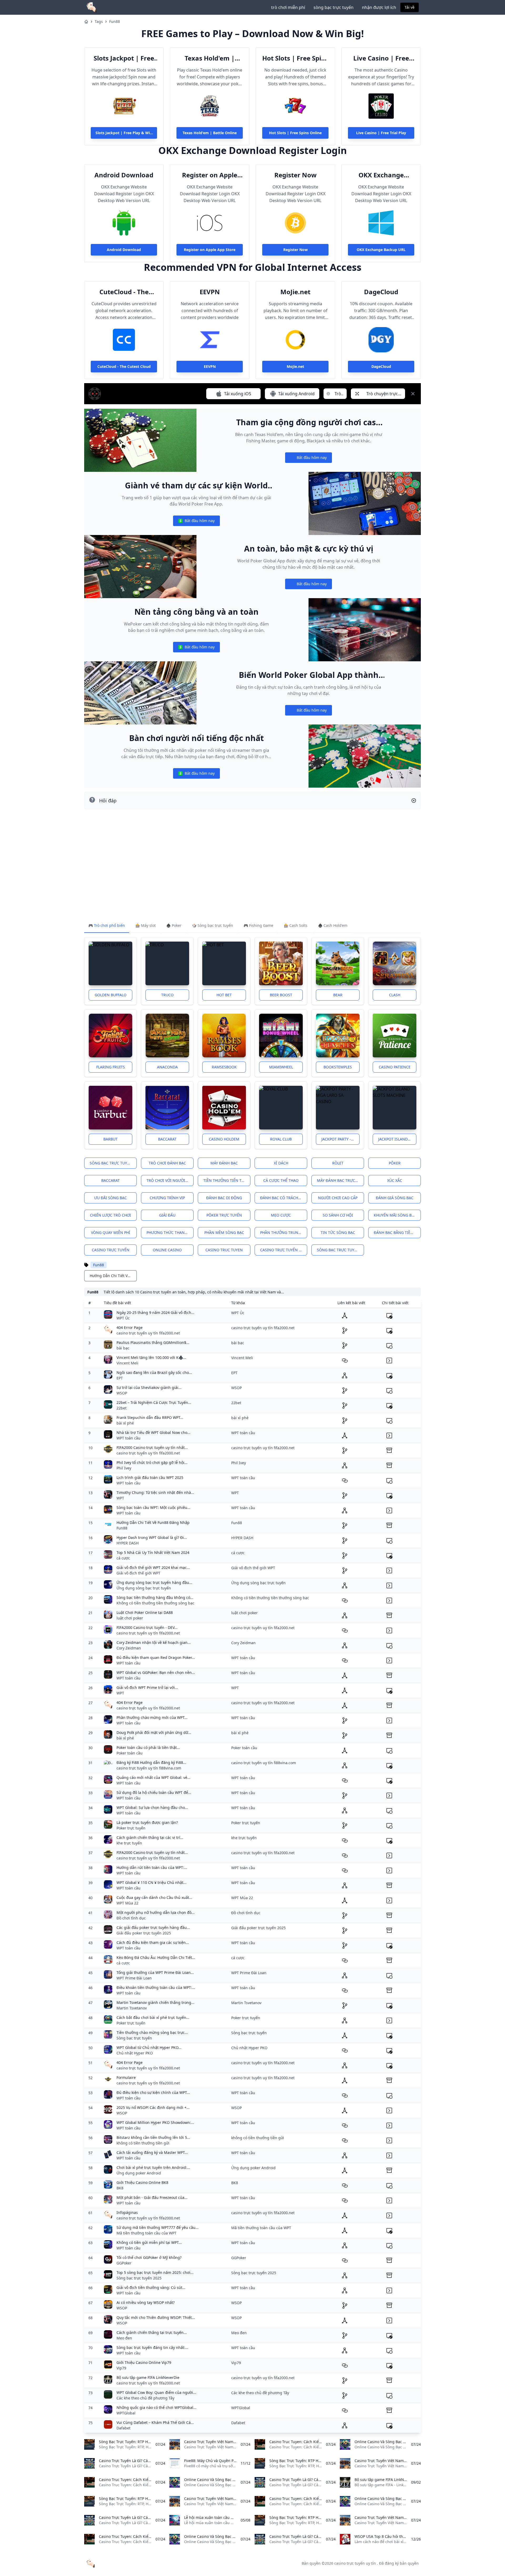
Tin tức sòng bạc (338, 1232)
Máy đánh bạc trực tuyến (340, 1180)
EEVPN (210, 292)
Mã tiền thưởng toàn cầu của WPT (147, 2233)
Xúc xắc (395, 1180)
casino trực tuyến (111, 1250)
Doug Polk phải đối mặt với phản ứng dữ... (154, 1732)
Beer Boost (281, 995)
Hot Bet (224, 995)
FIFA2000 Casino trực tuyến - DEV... (147, 1627)
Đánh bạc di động (224, 1198)
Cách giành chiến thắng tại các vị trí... (150, 1837)
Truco (167, 995)
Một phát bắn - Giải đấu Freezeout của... (152, 2197)
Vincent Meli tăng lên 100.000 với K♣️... (151, 1357)
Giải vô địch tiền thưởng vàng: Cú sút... (151, 2287)
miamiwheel (281, 1067)
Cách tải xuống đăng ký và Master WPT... (152, 2152)
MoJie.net (295, 292)
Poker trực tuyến (131, 1828)
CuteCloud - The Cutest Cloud (124, 292)
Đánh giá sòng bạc (395, 1198)
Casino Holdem (224, 1139)
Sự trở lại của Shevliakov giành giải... (149, 1387)
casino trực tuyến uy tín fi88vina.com (149, 1768)
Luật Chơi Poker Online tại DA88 (145, 1612)
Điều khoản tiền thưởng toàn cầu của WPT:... (156, 1987)
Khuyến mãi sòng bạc (395, 1215)
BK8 (120, 2188)
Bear (338, 995)
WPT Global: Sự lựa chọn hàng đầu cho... (152, 1807)
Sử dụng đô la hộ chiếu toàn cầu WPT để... (154, 1792)
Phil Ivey (124, 1468)
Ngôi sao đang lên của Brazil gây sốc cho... (154, 1372)
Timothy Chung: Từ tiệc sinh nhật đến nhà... (155, 1492)
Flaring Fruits (111, 1067)
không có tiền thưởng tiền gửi (143, 2143)
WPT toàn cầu (128, 1438)
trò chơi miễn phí (288, 7)
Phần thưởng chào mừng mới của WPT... (152, 1717)
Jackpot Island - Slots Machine (397, 1139)
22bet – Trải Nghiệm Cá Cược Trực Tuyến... (154, 1402)
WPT (120, 1498)
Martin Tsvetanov (132, 2008)
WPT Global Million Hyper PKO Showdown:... (155, 2122)
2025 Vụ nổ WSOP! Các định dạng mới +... (153, 2107)
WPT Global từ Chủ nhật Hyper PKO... (149, 2047)
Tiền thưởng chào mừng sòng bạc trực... (152, 2032)
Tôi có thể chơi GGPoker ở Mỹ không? (149, 2257)
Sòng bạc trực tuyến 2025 (139, 2278)
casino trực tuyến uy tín (355, 2563)
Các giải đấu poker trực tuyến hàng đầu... (153, 1927)
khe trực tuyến (129, 1843)
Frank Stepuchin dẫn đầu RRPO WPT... (150, 1417)
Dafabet (123, 2428)
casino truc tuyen (224, 1250)
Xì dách (281, 1163)
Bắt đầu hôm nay (308, 459)
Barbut (110, 1139)
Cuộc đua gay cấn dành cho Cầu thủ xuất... (154, 1897)
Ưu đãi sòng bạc (110, 1198)
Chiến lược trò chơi (110, 1215)
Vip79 (121, 2368)
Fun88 (115, 21)
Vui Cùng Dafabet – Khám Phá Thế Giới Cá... (155, 2422)
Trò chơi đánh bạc (167, 1163)
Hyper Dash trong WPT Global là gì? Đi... (152, 1537)
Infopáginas (127, 2212)
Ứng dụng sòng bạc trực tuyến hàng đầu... (154, 1582)
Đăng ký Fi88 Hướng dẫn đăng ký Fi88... (151, 1762)
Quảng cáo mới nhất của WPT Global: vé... (153, 1777)
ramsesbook (224, 1067)
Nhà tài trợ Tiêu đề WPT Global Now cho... (153, 1432)
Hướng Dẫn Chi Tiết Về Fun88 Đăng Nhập (153, 1522)
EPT (120, 1378)
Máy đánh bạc (224, 1163)
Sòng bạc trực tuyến (111, 1163)
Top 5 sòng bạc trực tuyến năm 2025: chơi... (155, 2272)
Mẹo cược (281, 1215)
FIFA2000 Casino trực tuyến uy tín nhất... (152, 1447)
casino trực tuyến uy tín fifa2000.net (148, 1333)
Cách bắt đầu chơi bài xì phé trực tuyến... (153, 2017)
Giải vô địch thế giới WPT (138, 1573)
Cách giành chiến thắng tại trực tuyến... (152, 2332)
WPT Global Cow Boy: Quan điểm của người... (156, 2392)
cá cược (123, 1558)
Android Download (124, 175)
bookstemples (338, 1067)
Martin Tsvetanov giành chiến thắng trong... (155, 2002)
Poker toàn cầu (130, 1753)
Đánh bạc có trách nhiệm (284, 1198)
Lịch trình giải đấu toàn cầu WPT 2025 (150, 1477)
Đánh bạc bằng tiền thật (397, 1232)
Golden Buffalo (111, 995)
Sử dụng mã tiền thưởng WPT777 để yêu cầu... (158, 2227)
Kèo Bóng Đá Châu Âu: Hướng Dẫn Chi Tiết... (156, 1957)
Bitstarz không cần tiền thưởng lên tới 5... (153, 2137)
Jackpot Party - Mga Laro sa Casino (340, 1139)
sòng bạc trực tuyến (334, 7)
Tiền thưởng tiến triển (227, 1180)
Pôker (395, 1163)
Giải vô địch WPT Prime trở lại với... (147, 1687)
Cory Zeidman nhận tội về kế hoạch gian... (154, 1642)
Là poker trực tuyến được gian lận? (147, 1822)
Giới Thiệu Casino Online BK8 (142, 2182)
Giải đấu (167, 1215)
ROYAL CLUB (281, 1139)
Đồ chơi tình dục (131, 1918)
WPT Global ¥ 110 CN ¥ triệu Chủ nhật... (151, 1882)
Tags (99, 21)
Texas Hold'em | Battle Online (210, 58)
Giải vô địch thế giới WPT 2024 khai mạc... (153, 1567)
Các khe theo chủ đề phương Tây (145, 2398)
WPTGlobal (126, 2413)
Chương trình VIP (167, 1198)
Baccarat (167, 1139)
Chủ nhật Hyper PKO (135, 2053)
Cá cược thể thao (281, 1180)
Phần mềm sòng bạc (224, 1232)
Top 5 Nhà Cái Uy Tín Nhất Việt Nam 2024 (153, 1552)
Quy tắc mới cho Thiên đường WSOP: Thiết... (156, 2317)
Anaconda (167, 1067)
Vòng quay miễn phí (111, 1232)
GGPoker (124, 2263)
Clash (395, 995)
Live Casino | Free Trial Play (381, 58)
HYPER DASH (128, 1543)
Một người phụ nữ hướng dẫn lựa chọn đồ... (156, 1912)
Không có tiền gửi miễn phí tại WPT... (149, 2242)
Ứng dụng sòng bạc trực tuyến (144, 1588)
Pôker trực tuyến (224, 1215)
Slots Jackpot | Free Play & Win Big (124, 58)
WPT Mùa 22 (127, 1903)
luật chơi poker (130, 1618)
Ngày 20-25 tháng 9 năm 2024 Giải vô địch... (155, 1312)
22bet (122, 1408)
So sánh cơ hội (338, 1215)
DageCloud (381, 292)
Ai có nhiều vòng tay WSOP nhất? (146, 2302)
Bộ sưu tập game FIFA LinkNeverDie (148, 2377)
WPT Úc (123, 1318)
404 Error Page (130, 1327)
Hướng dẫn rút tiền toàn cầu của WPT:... (152, 1867)
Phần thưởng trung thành (284, 1232)
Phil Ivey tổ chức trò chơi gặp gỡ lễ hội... (152, 1462)
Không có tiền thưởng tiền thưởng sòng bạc (155, 1603)
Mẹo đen (124, 2338)
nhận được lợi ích (379, 7)
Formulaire (126, 2077)
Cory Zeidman (129, 1648)
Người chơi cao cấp (338, 1198)
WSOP (122, 1393)
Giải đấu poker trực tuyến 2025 (144, 1933)
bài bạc (123, 1348)
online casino (167, 1250)
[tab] (107, 926)
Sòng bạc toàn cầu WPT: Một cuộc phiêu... (153, 1507)
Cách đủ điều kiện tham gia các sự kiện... (153, 1942)
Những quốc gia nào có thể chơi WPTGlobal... (156, 2407)
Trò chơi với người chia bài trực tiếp (170, 1180)
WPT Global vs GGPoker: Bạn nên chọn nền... (156, 1672)
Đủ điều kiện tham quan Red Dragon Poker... (156, 1657)
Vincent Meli (127, 1363)
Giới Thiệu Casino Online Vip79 (144, 2362)
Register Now (296, 175)
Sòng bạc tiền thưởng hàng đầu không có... (155, 1597)
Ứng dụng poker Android (139, 2173)
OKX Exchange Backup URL (381, 175)
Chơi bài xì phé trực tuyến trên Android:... (153, 2167)
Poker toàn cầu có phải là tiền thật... (148, 1747)
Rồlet (338, 1163)
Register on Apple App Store (210, 175)
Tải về (410, 7)
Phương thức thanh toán (170, 1232)
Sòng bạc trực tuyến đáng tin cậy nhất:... (152, 2347)
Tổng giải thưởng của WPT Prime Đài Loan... (155, 1972)
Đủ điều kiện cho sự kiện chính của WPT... (153, 2092)
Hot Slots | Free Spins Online (295, 58)
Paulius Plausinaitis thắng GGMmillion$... (153, 1342)
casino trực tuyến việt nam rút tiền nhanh (284, 1250)
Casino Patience (395, 1067)
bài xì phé (125, 1423)
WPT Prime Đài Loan (134, 1978)
